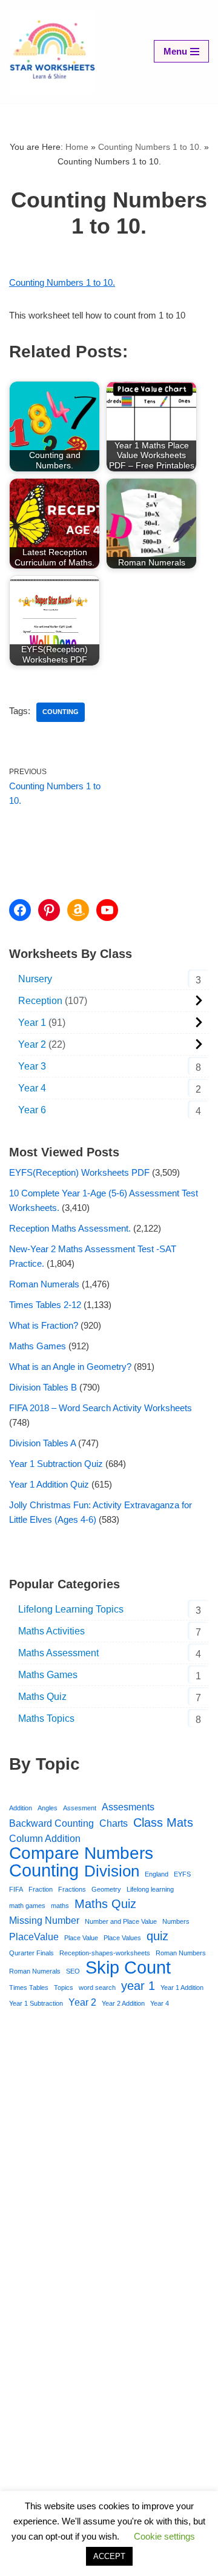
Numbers (176, 1921)
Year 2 (32, 1044)
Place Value (81, 1938)
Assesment (80, 1808)
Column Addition (45, 1838)
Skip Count (128, 1967)
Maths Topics (46, 1718)
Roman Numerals (44, 1284)
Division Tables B (43, 1387)
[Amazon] (78, 910)
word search (97, 1988)
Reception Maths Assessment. (70, 1228)
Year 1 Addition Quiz (49, 1484)
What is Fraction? (44, 1325)
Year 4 (32, 1088)
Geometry (106, 1889)
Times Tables (29, 1988)
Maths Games (38, 1346)
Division (112, 1871)
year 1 (138, 1986)
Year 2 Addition (123, 2003)
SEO (73, 1971)
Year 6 (32, 1110)
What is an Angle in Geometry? (70, 1367)
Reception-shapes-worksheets (105, 1953)
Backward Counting (51, 1823)
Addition (21, 1808)
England (157, 1874)
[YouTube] (107, 910)
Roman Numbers (181, 1953)
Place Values (122, 1938)
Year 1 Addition (182, 1988)
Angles (48, 1808)
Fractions (72, 1889)
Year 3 (32, 1066)
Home (77, 147)
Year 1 (32, 1023)
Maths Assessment (58, 1653)
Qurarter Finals (31, 1953)
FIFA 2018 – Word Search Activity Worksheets (101, 1408)
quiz (157, 1936)
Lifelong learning (150, 1889)
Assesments (128, 1807)
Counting (61, 712)
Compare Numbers (81, 1853)
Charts (114, 1823)
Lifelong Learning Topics (71, 1609)
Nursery (35, 979)
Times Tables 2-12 (45, 1305)
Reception (40, 1001)
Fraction (41, 1889)
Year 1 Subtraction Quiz (56, 1464)
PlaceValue (34, 1937)
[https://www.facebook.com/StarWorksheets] (20, 910)
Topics (64, 1988)
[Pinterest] (49, 910)
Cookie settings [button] (164, 2536)
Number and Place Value (121, 1921)
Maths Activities (51, 1631)
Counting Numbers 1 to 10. (150, 147)
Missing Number (44, 1920)
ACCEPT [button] (109, 2556)
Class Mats (163, 1822)
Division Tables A (42, 1443)
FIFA (16, 1889)
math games (27, 1906)
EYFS (182, 1874)
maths (60, 1906)
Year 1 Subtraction (36, 2003)
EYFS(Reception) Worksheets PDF (79, 1172)
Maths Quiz (42, 1697)
